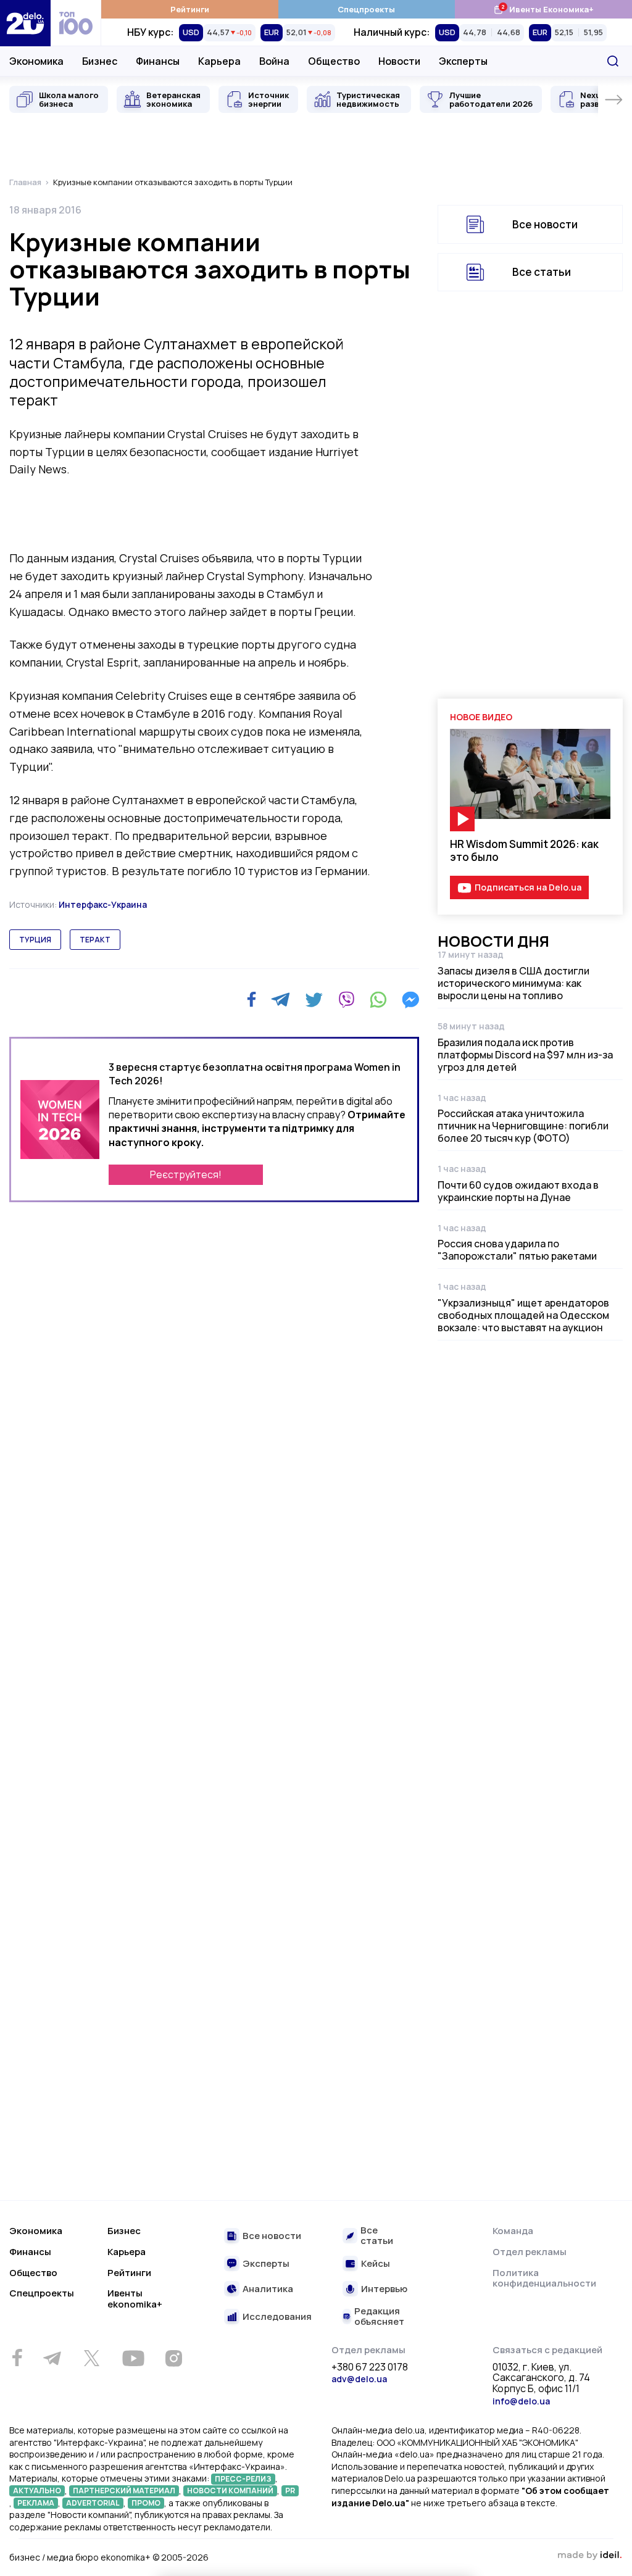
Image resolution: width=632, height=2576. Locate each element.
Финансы (158, 61)
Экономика (36, 61)
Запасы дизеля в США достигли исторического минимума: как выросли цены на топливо (513, 983)
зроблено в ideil (589, 2556)
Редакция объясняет (379, 2316)
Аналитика (268, 2289)
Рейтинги (190, 9)
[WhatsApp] (378, 1000)
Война (274, 61)
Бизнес (100, 61)
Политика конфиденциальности (544, 2278)
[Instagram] (173, 2358)
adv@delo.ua (359, 2379)
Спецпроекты (366, 9)
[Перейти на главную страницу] (25, 23)
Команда (513, 2231)
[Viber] (346, 1000)
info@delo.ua (521, 2401)
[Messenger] (410, 1000)
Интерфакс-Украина (103, 904)
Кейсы (376, 2264)
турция (35, 940)
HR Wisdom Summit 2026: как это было (524, 850)
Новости (399, 61)
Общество (334, 61)
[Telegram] (281, 1000)
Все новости (545, 224)
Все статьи (542, 272)
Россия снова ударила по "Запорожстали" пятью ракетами (517, 1250)
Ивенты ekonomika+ (135, 2299)
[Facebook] (252, 999)
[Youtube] (133, 2358)
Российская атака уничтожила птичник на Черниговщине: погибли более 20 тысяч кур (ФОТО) (523, 1126)
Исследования (277, 2317)
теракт (95, 940)
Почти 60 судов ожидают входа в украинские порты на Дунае (518, 1191)
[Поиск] (613, 61)
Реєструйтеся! (186, 1174)
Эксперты (463, 61)
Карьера (219, 61)
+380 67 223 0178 (370, 2367)
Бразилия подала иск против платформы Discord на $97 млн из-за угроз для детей (525, 1055)
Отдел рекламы (530, 2252)
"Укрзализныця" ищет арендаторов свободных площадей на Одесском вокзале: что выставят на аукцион (523, 1315)
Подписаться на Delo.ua (528, 887)
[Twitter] (314, 1000)
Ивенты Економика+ (543, 9)
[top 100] (76, 23)
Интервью (384, 2289)
